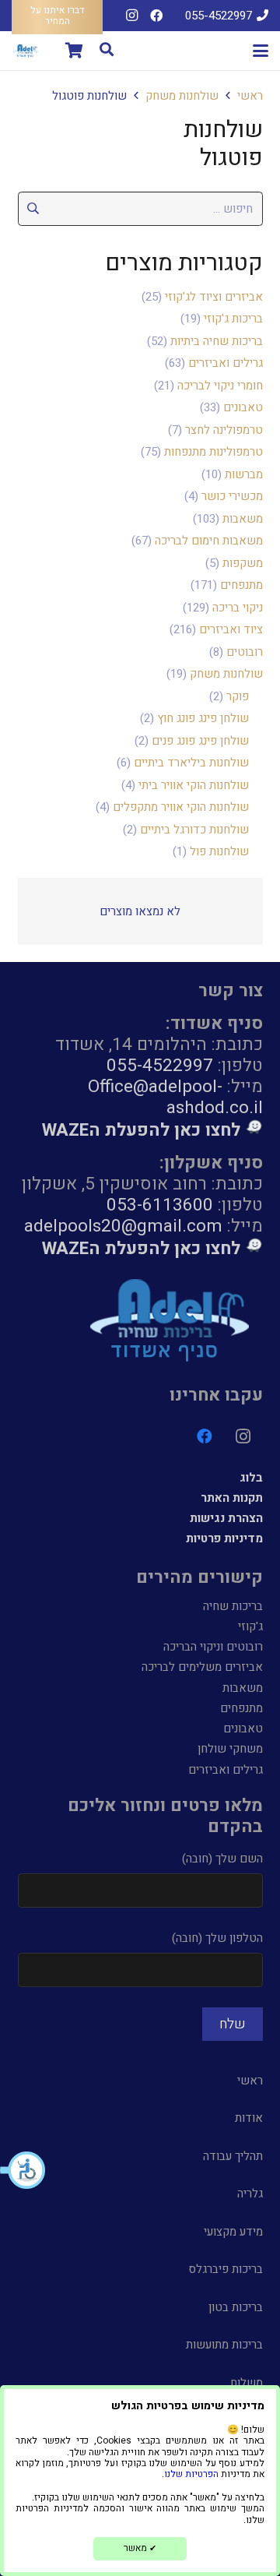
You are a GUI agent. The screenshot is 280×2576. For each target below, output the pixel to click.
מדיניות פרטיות (224, 1538)
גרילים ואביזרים (226, 363)
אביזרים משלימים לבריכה (202, 1667)
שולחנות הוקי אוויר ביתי (194, 785)
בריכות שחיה (233, 1606)
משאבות (243, 519)
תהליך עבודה (233, 2156)
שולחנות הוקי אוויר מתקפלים (181, 807)
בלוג (251, 1478)
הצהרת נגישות (226, 1518)
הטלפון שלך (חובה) (217, 1938)
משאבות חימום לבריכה (209, 541)
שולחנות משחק (182, 96)
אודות (249, 2118)
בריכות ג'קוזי (233, 319)
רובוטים (245, 652)
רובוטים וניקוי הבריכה (213, 1647)
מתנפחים (241, 585)
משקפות (243, 563)
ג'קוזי (250, 1626)
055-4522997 (160, 1065)
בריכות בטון (236, 2307)
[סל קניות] (74, 51)
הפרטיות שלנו (191, 2474)
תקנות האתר (232, 1498)
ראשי (250, 96)
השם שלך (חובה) (222, 1859)
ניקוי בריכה (238, 608)
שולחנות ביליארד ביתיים (191, 763)
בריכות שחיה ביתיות (217, 341)
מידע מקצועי (233, 2232)
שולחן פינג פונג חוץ (203, 718)
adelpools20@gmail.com (123, 1226)
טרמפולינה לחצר (224, 430)
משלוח (247, 2383)
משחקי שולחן (230, 1749)
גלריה (250, 2194)
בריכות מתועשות (224, 2345)
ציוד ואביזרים (231, 629)
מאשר (140, 2548)
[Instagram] (131, 16)
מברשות (244, 474)
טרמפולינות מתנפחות (213, 452)
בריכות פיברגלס (226, 2269)
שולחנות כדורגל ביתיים (194, 830)
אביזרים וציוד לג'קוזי (214, 297)
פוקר (238, 696)
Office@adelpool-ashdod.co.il (175, 1097)
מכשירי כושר (232, 496)
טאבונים (243, 407)
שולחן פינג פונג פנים (200, 741)
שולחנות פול (219, 851)
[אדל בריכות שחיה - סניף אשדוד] (26, 51)
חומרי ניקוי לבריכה (220, 386)
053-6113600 (160, 1205)
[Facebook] (156, 16)
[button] (23, 2170)
